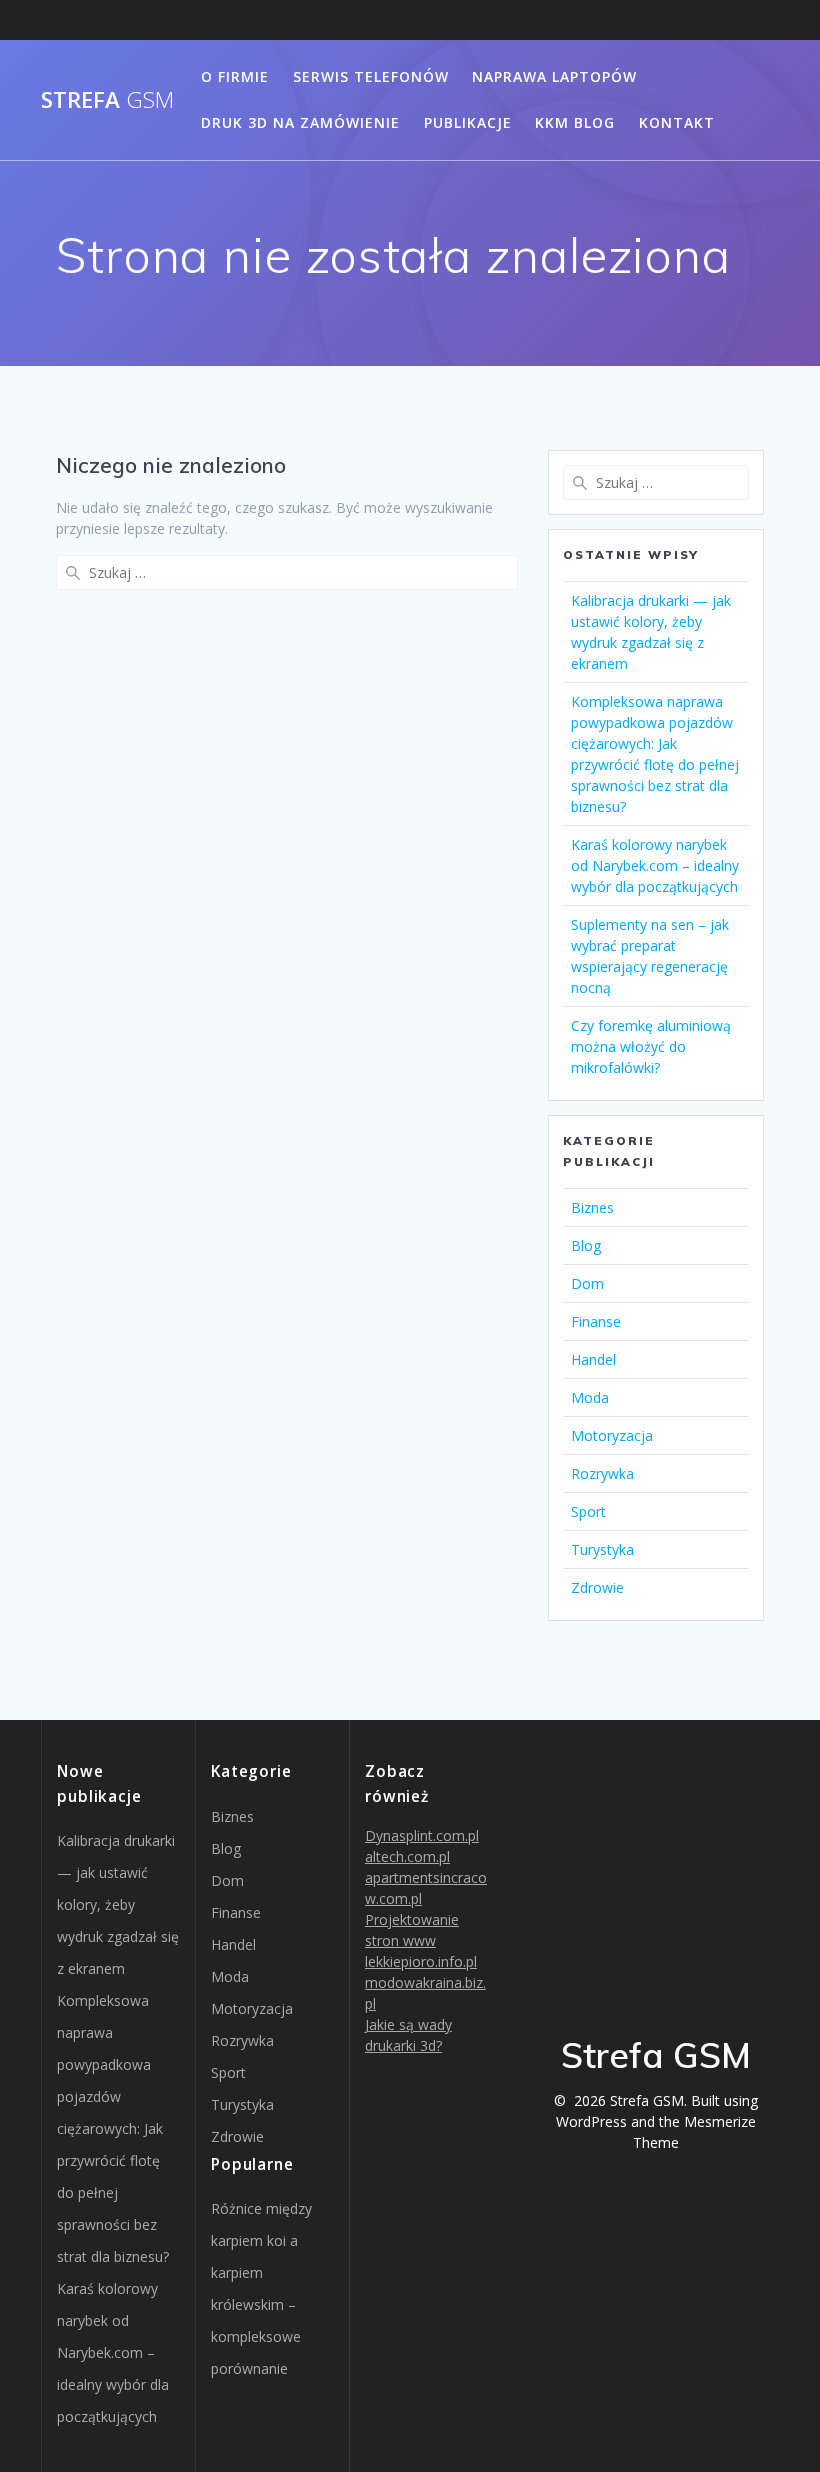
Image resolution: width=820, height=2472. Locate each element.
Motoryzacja (612, 1435)
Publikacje (468, 122)
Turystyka (602, 1549)
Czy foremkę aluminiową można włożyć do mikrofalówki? (651, 1046)
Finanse (596, 1321)
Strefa (107, 100)
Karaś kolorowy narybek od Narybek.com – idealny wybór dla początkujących (655, 865)
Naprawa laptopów (554, 76)
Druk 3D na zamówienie (300, 122)
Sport (588, 1511)
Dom (587, 1283)
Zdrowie (597, 1587)
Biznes (592, 1207)
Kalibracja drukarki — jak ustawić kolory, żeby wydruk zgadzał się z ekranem (118, 1904)
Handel (593, 1359)
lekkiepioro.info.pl (421, 1961)
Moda (590, 1397)
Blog (586, 1245)
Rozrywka (602, 1473)
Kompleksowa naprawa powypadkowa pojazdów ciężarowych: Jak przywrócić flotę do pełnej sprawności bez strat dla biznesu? (113, 2128)
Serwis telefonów (371, 76)
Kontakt (677, 122)
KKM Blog (575, 122)
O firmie (235, 76)
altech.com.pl (407, 1856)
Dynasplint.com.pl (422, 1835)
